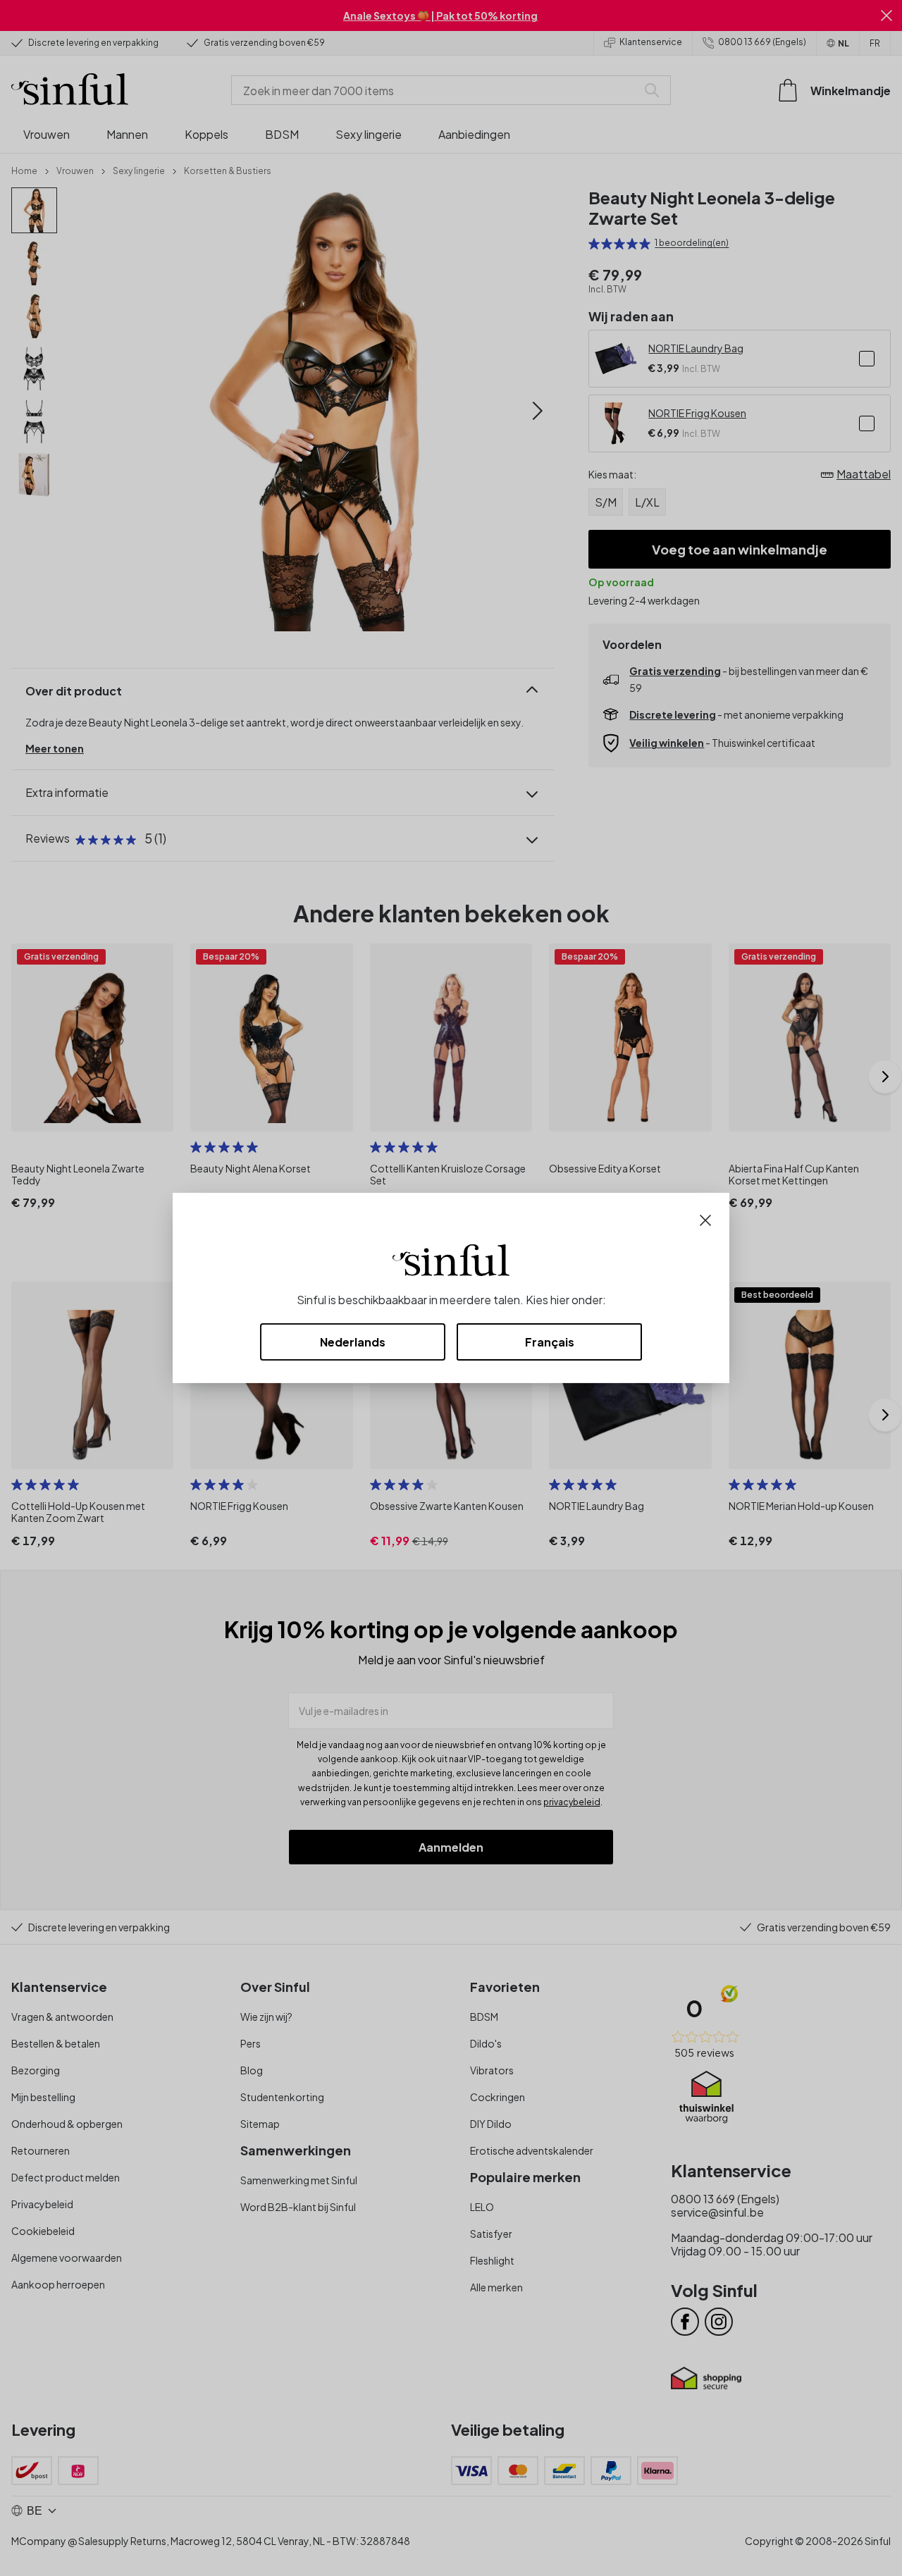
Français (550, 1342)
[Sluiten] (705, 1219)
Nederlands (353, 1342)
